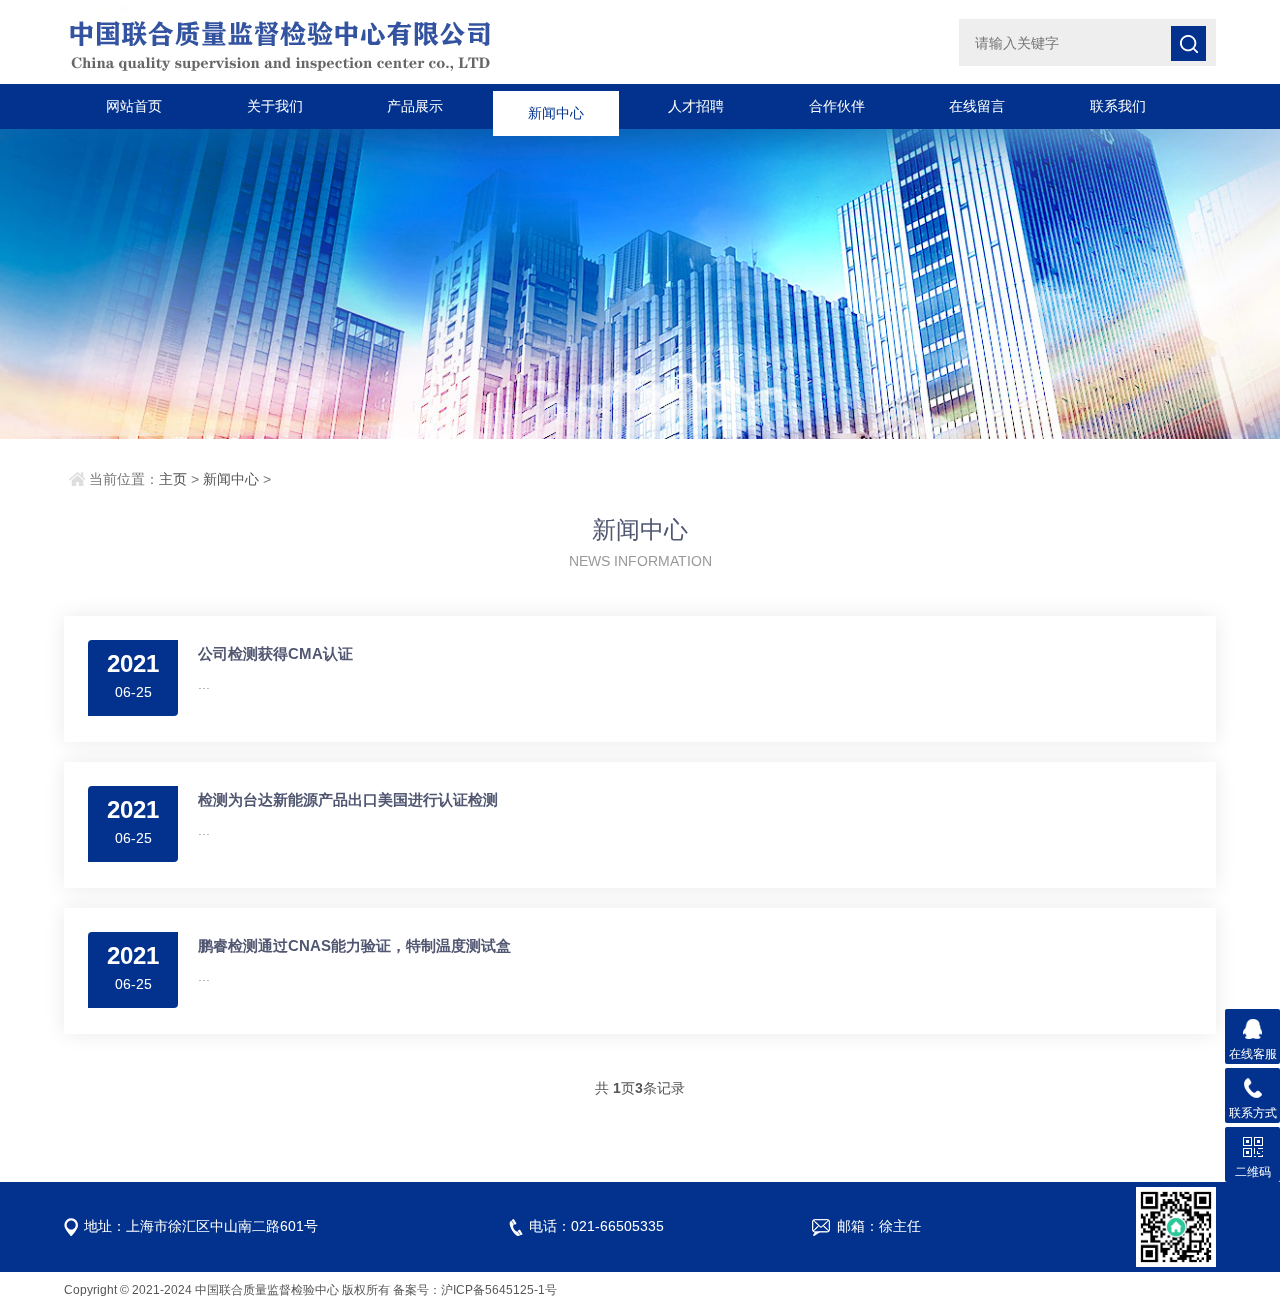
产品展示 (415, 106)
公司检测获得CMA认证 (275, 653)
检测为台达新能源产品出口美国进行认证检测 (348, 799)
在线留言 (977, 106)
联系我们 (1118, 106)
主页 (173, 479)
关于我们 (275, 106)
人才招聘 (696, 106)
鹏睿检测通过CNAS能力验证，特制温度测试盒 (354, 945)
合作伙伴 (837, 106)
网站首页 (134, 106)
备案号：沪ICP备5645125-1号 (475, 1290)
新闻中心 (556, 106)
